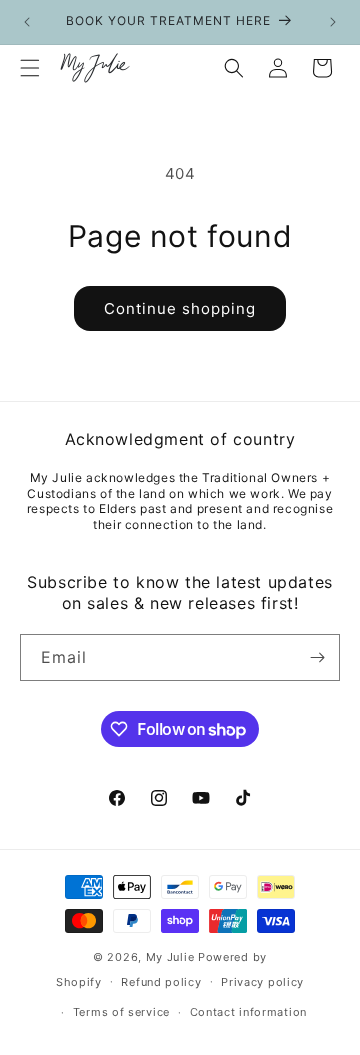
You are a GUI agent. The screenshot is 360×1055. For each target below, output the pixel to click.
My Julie (170, 957)
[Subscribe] (317, 657)
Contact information (248, 1012)
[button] (30, 68)
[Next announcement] (333, 22)
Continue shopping (180, 308)
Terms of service (121, 1012)
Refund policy (161, 982)
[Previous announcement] (27, 22)
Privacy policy (262, 982)
